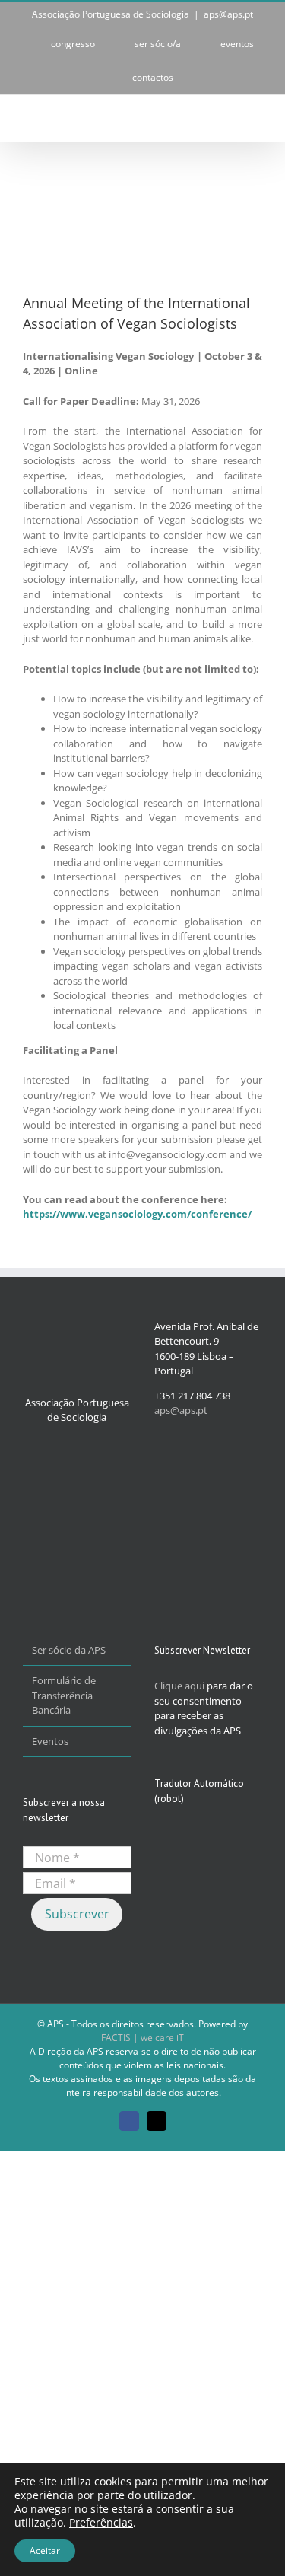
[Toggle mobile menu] (256, 118)
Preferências (101, 2523)
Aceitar (45, 2551)
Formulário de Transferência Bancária (64, 1695)
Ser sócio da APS (69, 1650)
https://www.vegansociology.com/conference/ (137, 1214)
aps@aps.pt (228, 14)
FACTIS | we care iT (142, 2038)
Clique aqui (179, 1686)
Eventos (50, 1741)
